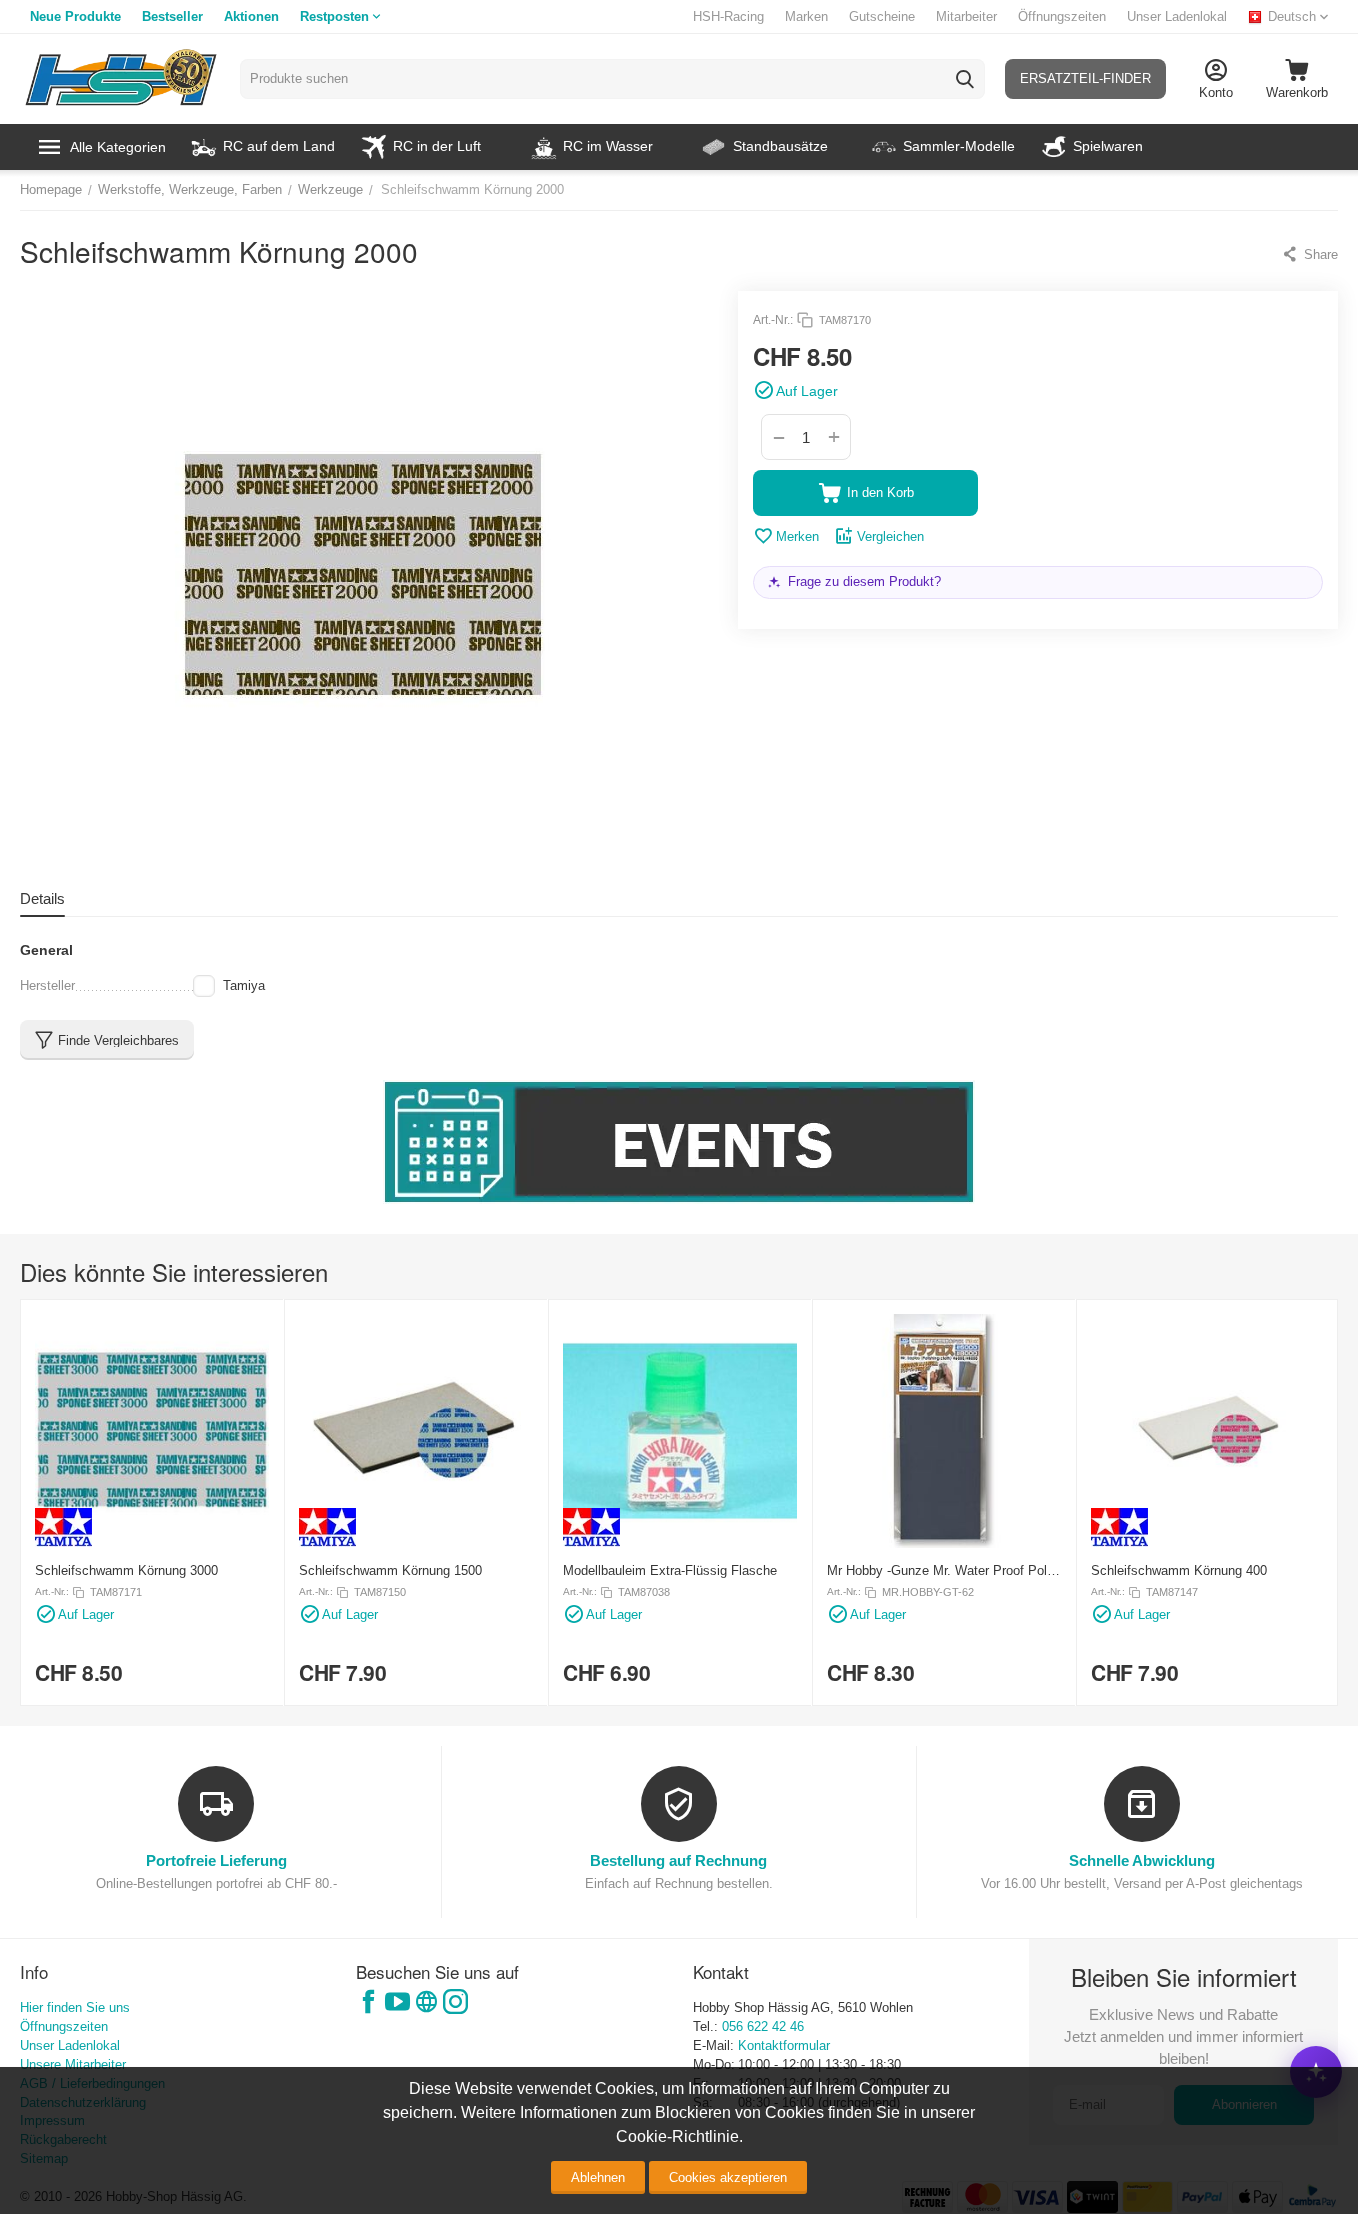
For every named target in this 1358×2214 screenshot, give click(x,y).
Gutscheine (882, 16)
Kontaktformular (784, 2045)
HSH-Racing (728, 16)
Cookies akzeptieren (728, 2177)
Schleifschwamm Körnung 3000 (126, 1570)
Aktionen (251, 16)
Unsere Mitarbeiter (73, 2064)
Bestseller (172, 16)
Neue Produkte (75, 16)
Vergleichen (890, 536)
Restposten (334, 16)
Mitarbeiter (966, 16)
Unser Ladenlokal (1177, 16)
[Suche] (965, 79)
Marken (806, 16)
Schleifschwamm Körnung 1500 (390, 1570)
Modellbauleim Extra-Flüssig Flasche (670, 1570)
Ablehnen (598, 2177)
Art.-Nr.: (773, 320)
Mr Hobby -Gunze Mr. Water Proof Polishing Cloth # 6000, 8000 (940, 1570)
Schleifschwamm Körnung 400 (1179, 1570)
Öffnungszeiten (1062, 16)
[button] (1309, 254)
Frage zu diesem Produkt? (864, 581)
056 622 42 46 (763, 2026)
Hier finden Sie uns (75, 2007)
